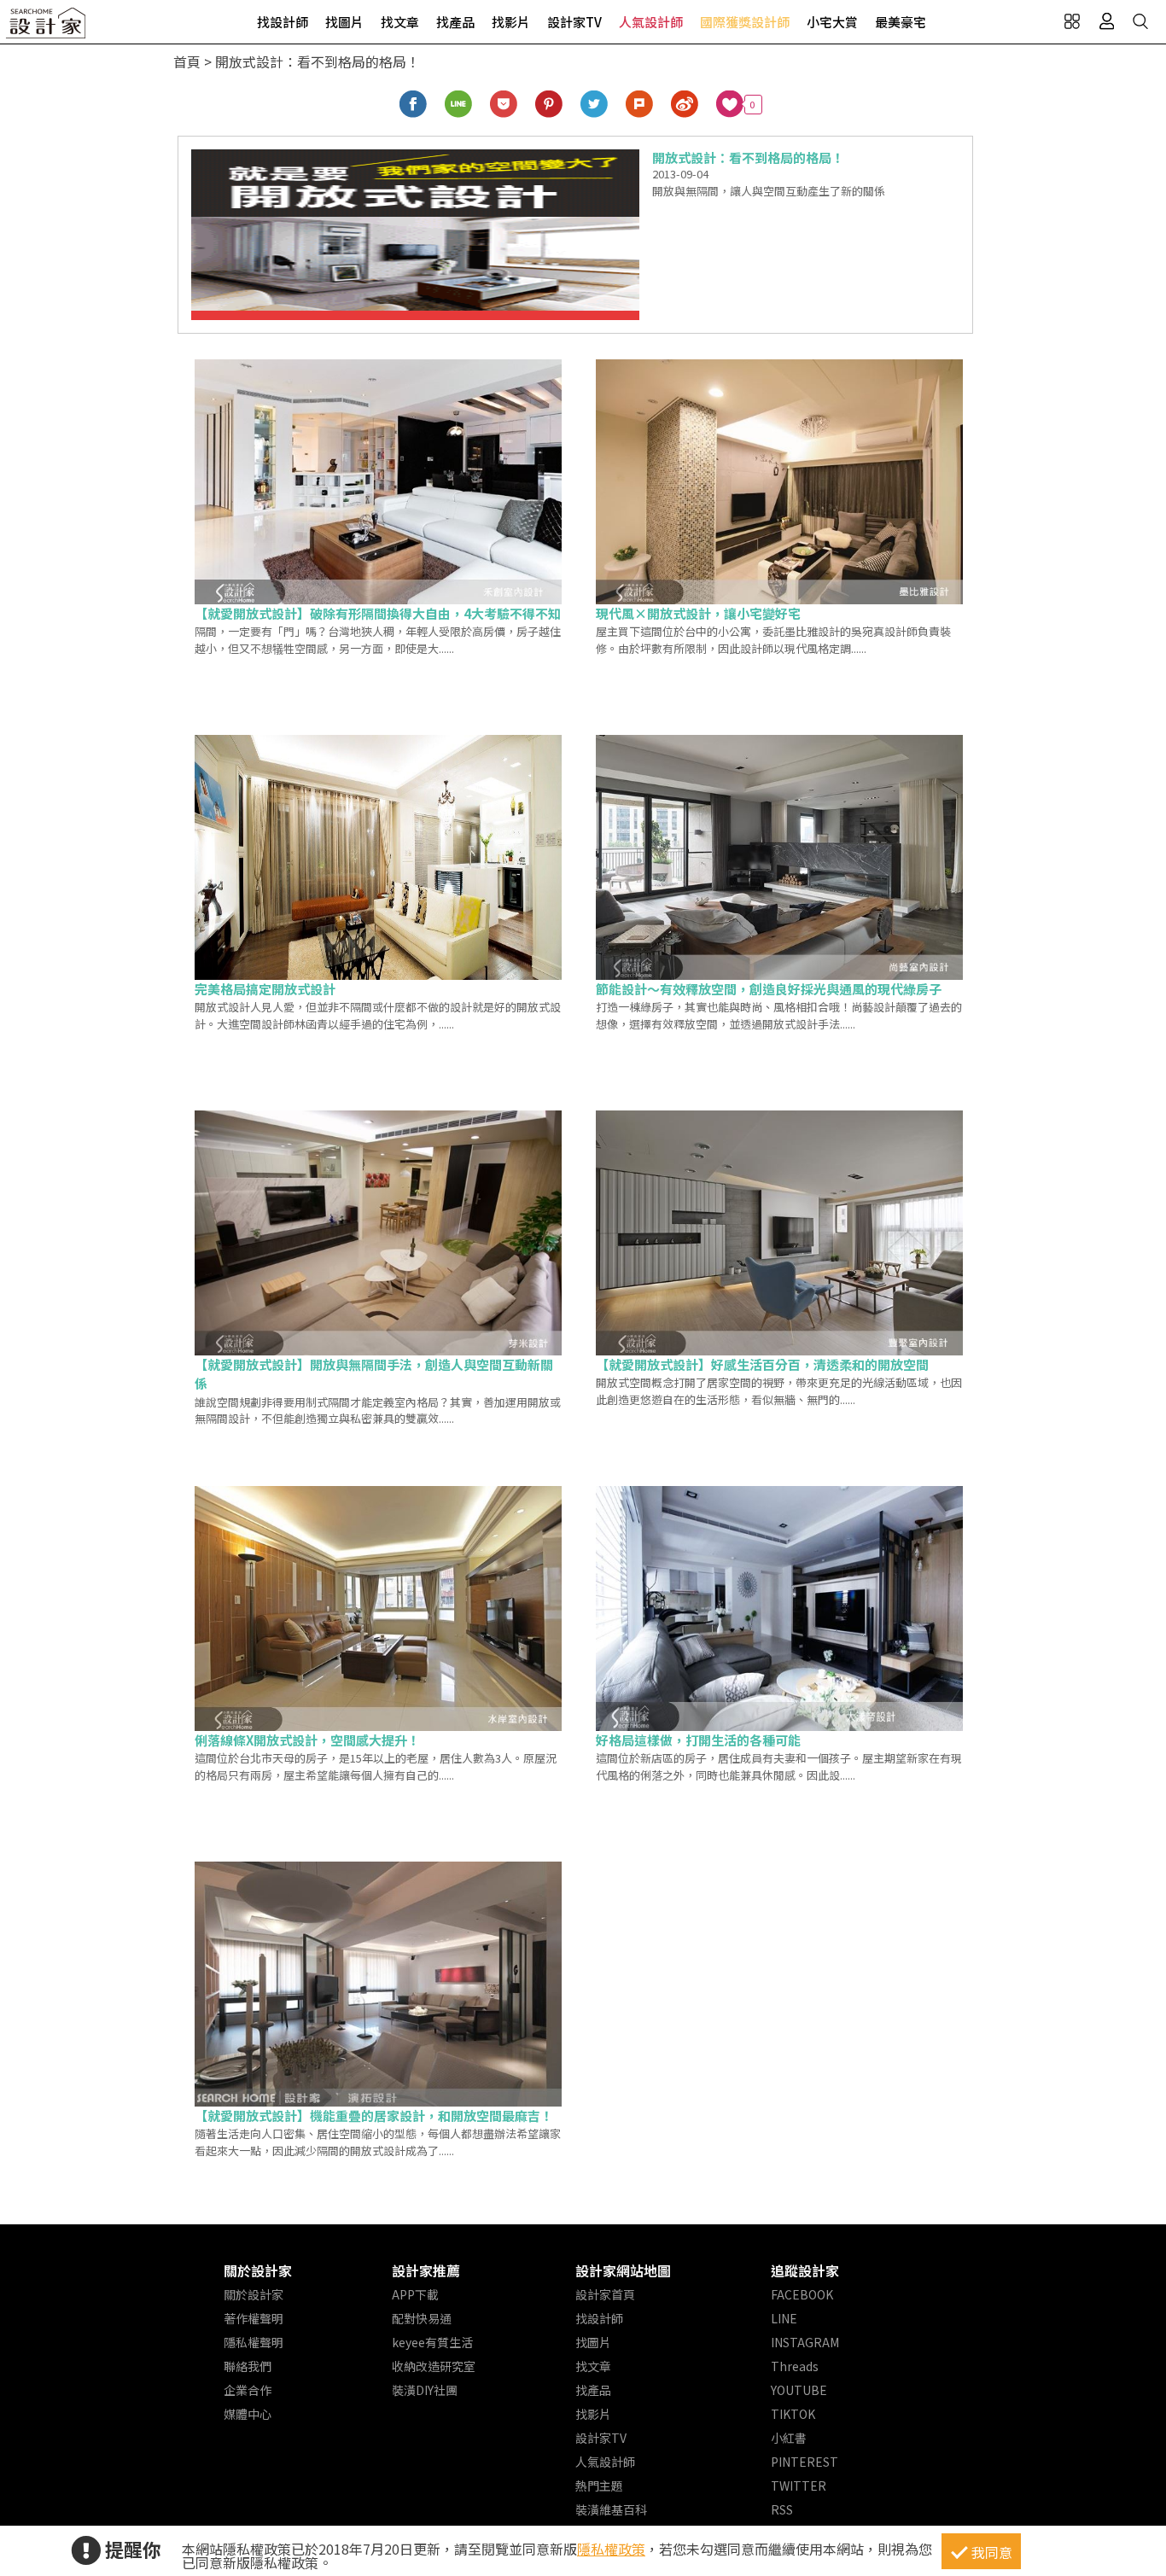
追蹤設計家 (805, 2270)
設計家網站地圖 (623, 2270)
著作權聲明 (254, 2318)
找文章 (400, 22)
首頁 (187, 61)
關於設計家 (258, 2270)
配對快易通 (422, 2318)
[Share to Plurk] (640, 105)
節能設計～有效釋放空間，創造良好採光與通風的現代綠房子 (769, 989)
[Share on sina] (685, 105)
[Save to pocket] (504, 105)
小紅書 (789, 2438)
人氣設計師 (651, 22)
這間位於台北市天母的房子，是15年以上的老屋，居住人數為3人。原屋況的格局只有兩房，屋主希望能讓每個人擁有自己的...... (376, 1766)
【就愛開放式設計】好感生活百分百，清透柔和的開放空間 (762, 1364)
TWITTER (799, 2486)
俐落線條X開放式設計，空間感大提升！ (307, 1740)
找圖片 (344, 22)
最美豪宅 (901, 22)
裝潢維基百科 (611, 2509)
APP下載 (415, 2294)
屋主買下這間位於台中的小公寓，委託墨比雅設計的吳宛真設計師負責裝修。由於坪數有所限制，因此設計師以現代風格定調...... (773, 640)
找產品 (455, 22)
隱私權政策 (611, 2549)
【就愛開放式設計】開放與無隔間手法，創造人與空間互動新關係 (374, 1374)
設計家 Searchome (47, 28)
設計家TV (574, 22)
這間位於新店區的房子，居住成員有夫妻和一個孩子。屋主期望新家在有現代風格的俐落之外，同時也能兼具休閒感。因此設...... (779, 1766)
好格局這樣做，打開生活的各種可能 (698, 1740)
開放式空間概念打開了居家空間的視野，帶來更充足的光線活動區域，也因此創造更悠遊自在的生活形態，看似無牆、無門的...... (779, 1391)
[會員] (1106, 21)
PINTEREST (805, 2462)
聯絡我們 (248, 2366)
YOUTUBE (799, 2390)
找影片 (511, 22)
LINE (784, 2318)
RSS (782, 2509)
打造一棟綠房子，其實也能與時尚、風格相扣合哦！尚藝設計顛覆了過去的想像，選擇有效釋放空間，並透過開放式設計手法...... (779, 1015)
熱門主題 (599, 2486)
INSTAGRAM (805, 2342)
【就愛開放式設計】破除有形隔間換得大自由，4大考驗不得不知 (378, 613)
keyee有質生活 (432, 2342)
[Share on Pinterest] (549, 105)
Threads (795, 2366)
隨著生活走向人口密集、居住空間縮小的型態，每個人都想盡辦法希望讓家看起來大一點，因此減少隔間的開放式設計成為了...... (378, 2142)
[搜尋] (1140, 21)
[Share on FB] (414, 105)
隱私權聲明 (254, 2342)
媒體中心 (248, 2414)
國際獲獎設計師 (745, 22)
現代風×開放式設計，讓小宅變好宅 (698, 613)
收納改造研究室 (434, 2366)
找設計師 (283, 22)
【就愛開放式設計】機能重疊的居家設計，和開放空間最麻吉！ (374, 2116)
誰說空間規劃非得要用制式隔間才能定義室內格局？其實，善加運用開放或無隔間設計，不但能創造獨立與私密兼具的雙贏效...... (378, 1410)
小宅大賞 (832, 22)
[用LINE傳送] (459, 105)
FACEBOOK (802, 2294)
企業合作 (248, 2390)
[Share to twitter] (595, 105)
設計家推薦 (426, 2270)
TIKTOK (793, 2414)
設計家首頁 (605, 2294)
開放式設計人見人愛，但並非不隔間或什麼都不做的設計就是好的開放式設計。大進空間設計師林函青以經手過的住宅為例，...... (378, 1015)
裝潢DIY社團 (425, 2390)
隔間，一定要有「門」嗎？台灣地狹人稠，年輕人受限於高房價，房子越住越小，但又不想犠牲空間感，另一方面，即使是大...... (378, 640)
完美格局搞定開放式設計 (265, 989)
